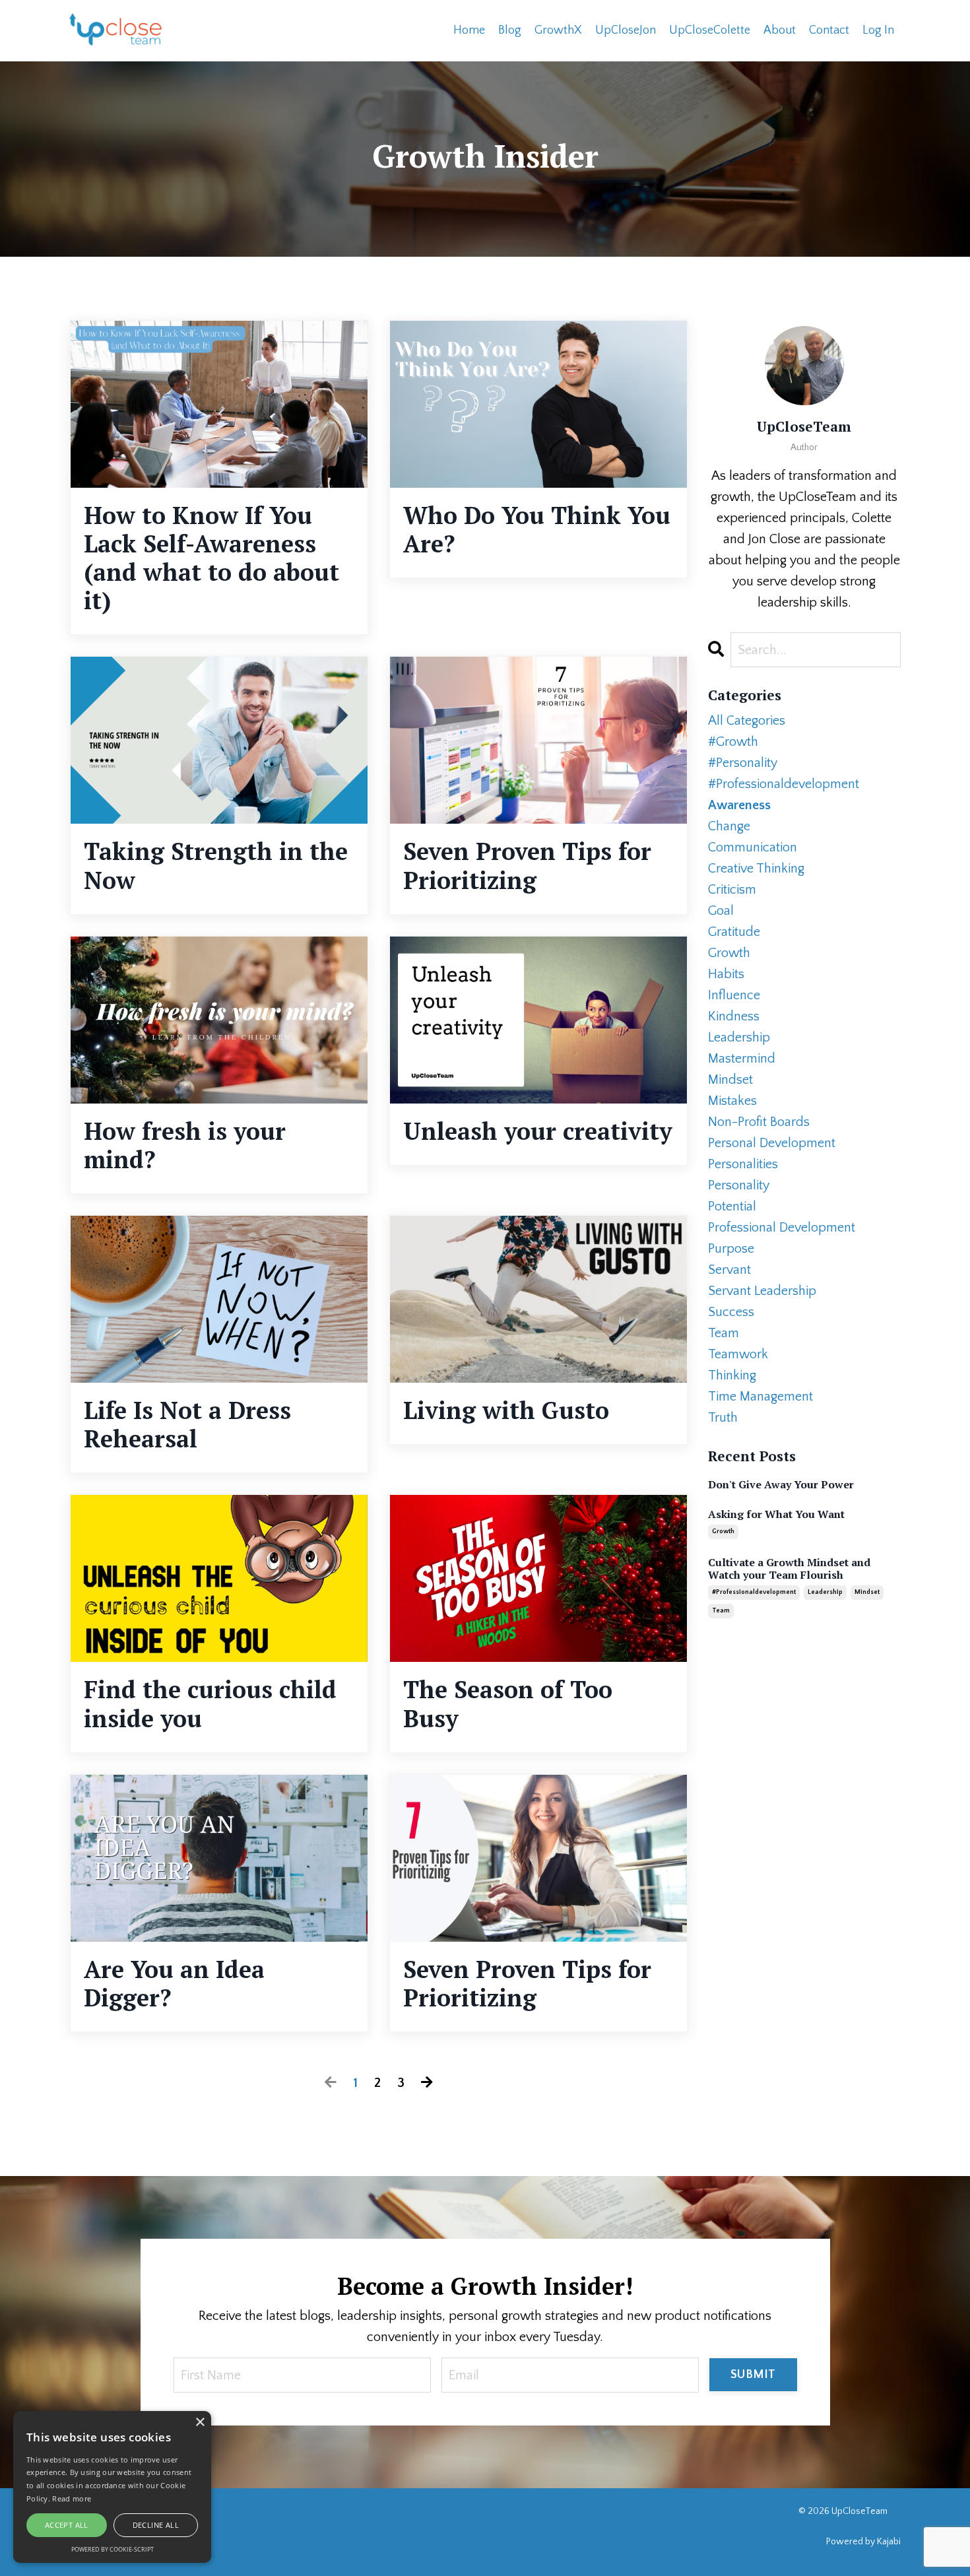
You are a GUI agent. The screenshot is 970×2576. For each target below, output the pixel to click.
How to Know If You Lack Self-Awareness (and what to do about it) (211, 558)
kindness (734, 1016)
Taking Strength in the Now (216, 865)
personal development (772, 1143)
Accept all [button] (67, 2525)
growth (729, 953)
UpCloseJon (626, 30)
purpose (731, 1249)
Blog (510, 30)
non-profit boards (759, 1122)
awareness (739, 805)
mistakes (732, 1101)
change (729, 826)
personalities (743, 1164)
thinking (732, 1375)
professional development (782, 1228)
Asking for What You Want (776, 1514)
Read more (72, 2498)
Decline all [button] (156, 2525)
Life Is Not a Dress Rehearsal (187, 1424)
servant (729, 1270)
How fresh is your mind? (185, 1145)
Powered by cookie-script (113, 2549)
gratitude (734, 932)
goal (721, 911)
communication (753, 847)
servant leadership (762, 1291)
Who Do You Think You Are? (537, 529)
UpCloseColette (710, 30)
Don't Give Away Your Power (781, 1485)
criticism (732, 890)
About (780, 30)
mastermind (742, 1059)
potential (732, 1206)
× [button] (200, 2423)
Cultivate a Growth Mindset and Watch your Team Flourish (789, 1569)
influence (734, 995)
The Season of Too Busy (508, 1703)
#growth (733, 742)
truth (723, 1418)
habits (726, 974)
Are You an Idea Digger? (174, 1983)
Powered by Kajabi (863, 2542)
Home (469, 30)
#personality (743, 763)
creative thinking (756, 869)
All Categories (747, 721)
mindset (730, 1080)
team (724, 1333)
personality (739, 1185)
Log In (878, 30)
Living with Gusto (506, 1410)
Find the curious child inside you (210, 1703)
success (731, 1312)
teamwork (738, 1354)
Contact (829, 30)
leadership (739, 1038)
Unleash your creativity (538, 1131)
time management (760, 1397)
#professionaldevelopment (784, 784)
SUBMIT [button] (753, 2375)
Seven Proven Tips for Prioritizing (527, 865)
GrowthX (558, 30)
